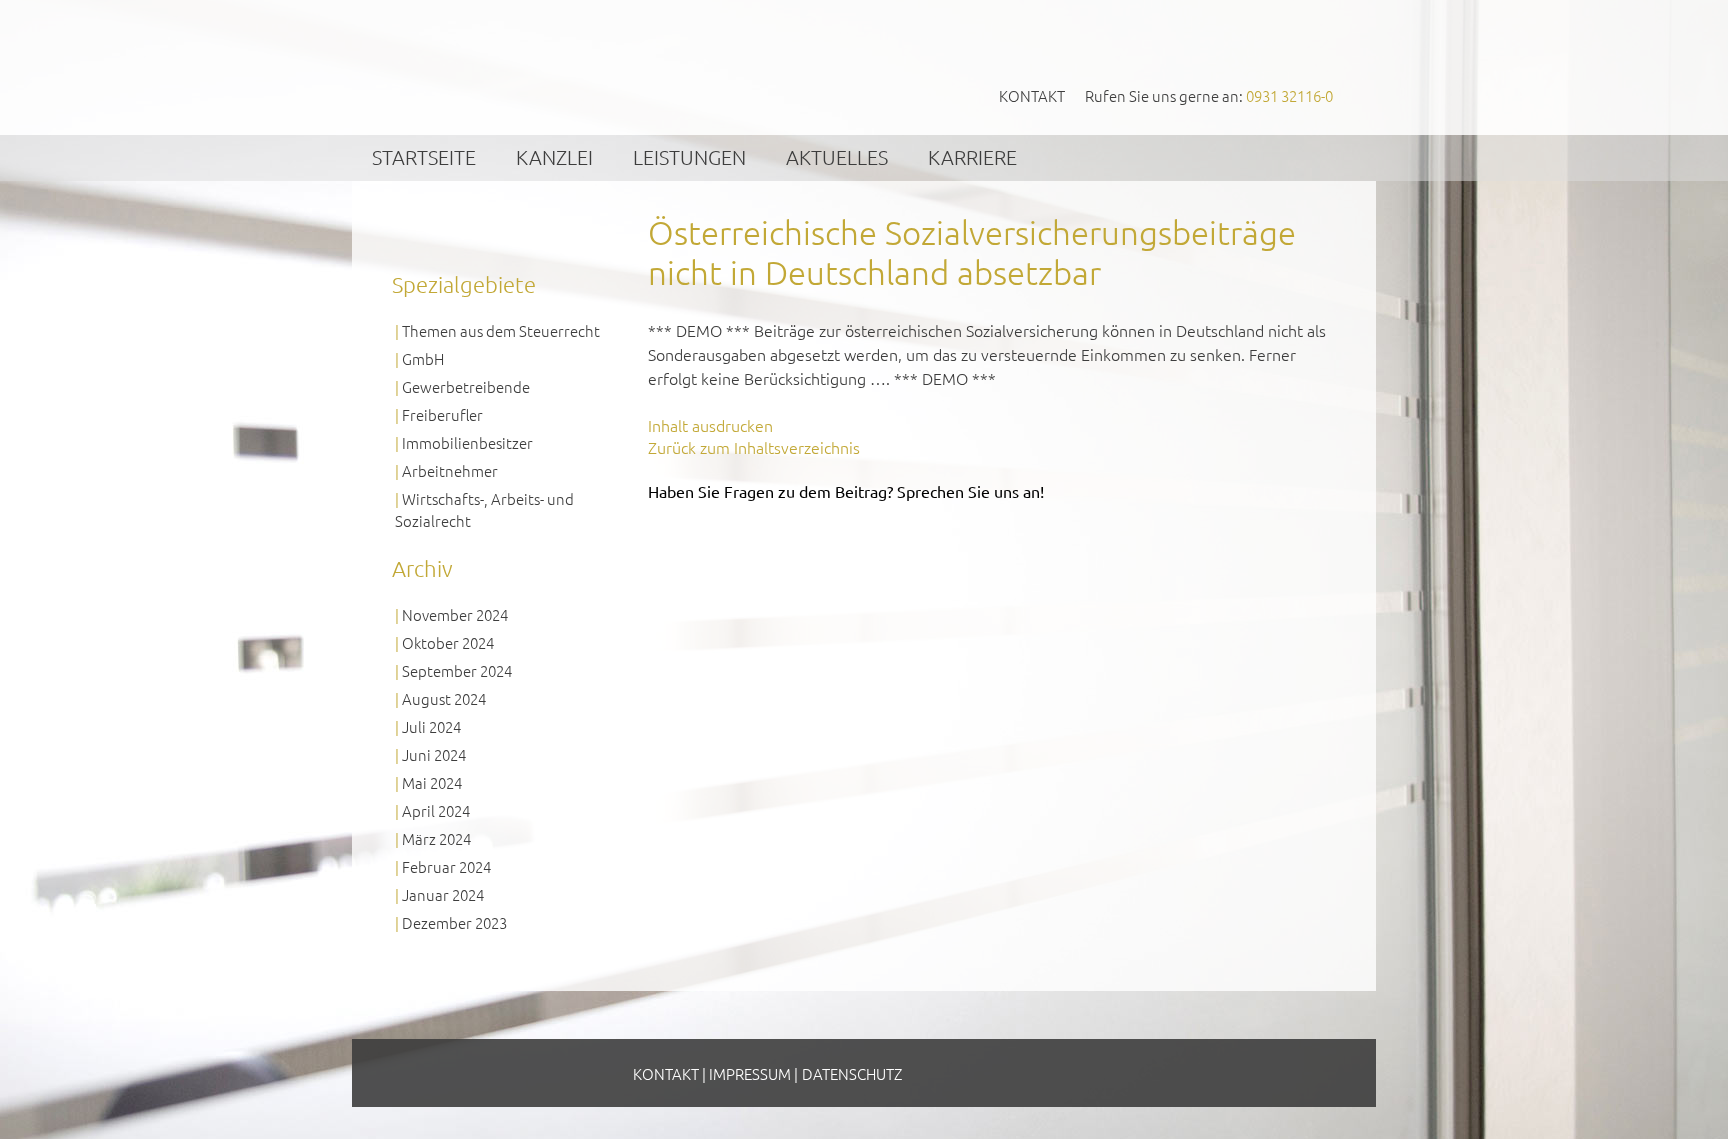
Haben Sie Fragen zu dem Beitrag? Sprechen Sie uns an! (846, 491)
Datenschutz (852, 1073)
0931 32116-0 (1289, 95)
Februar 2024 (446, 866)
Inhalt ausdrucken (710, 425)
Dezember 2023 (454, 922)
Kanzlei (554, 157)
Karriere (972, 157)
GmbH (423, 358)
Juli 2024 (431, 726)
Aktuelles (837, 157)
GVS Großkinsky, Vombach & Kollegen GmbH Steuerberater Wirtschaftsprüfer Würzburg (545, 66)
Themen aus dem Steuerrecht (501, 330)
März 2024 (436, 838)
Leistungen (689, 157)
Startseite (424, 157)
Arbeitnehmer (450, 470)
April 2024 (436, 810)
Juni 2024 (434, 754)
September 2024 (457, 670)
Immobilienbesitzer (467, 442)
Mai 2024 (432, 782)
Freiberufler (442, 414)
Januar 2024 (443, 894)
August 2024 (444, 698)
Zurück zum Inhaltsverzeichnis (754, 447)
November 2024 (455, 614)
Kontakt (1032, 95)
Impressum (750, 1073)
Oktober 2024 (448, 642)
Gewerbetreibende (466, 386)
